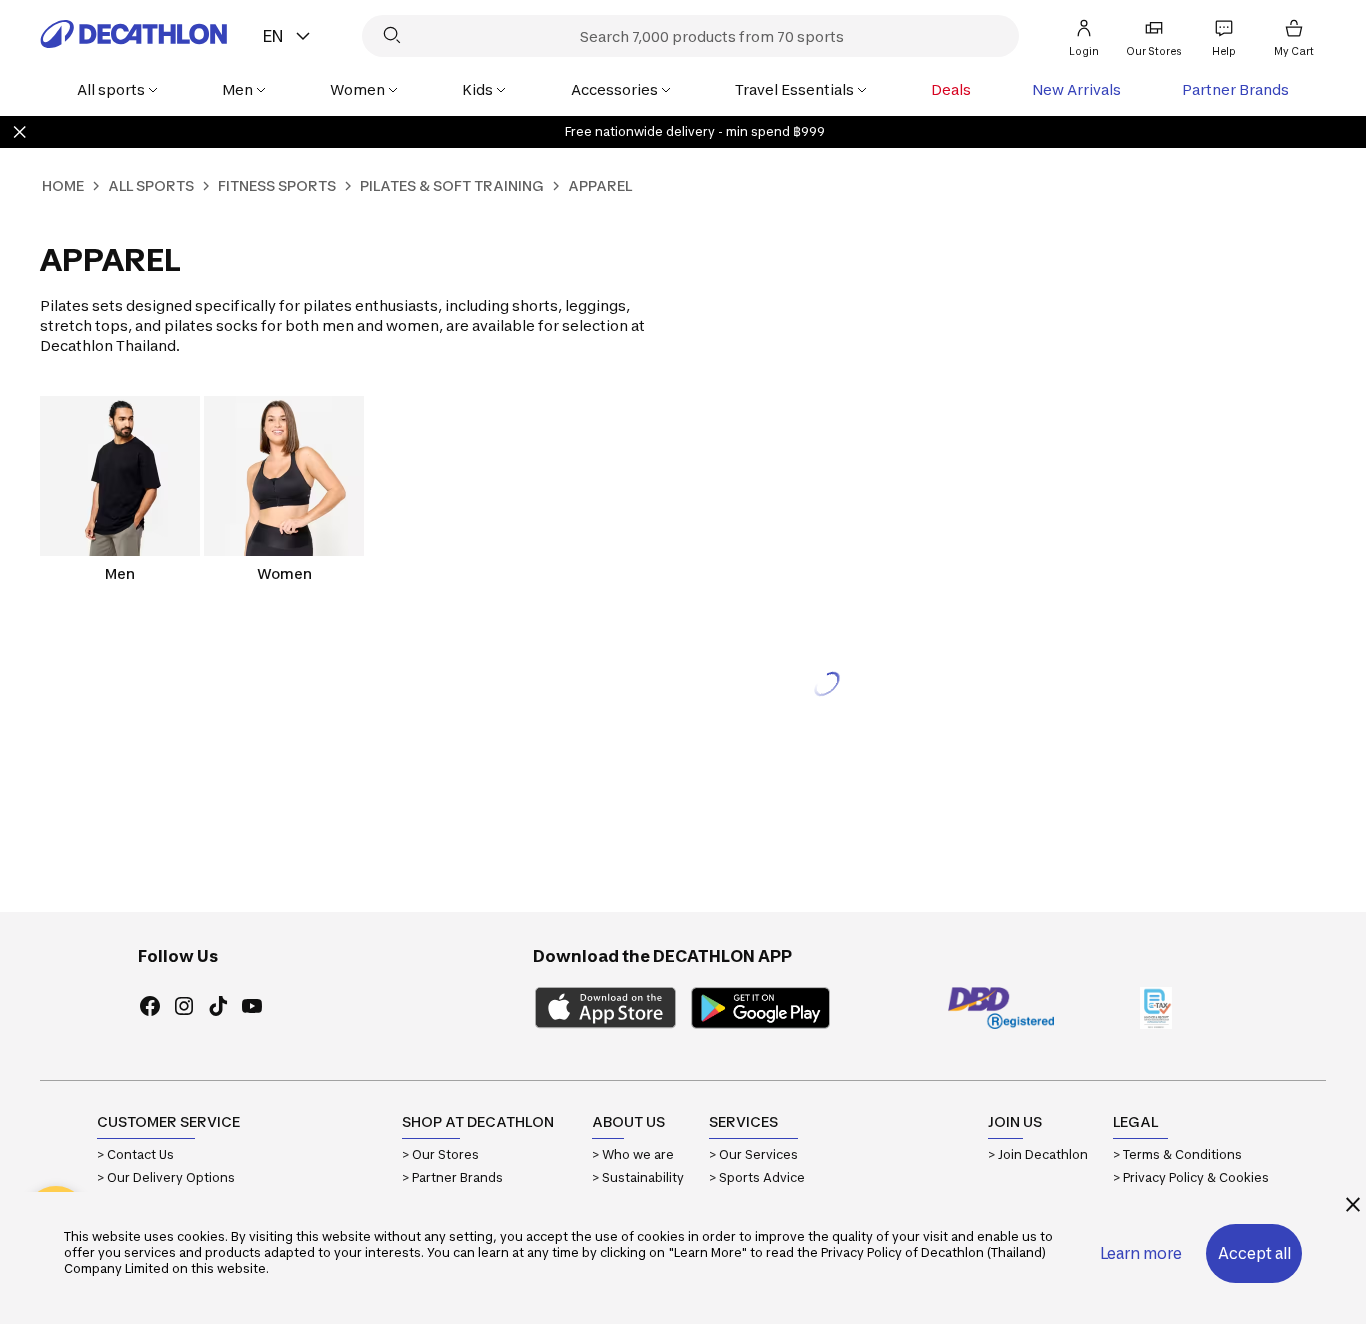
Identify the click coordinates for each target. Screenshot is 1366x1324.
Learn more (1141, 1253)
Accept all (1254, 1253)
